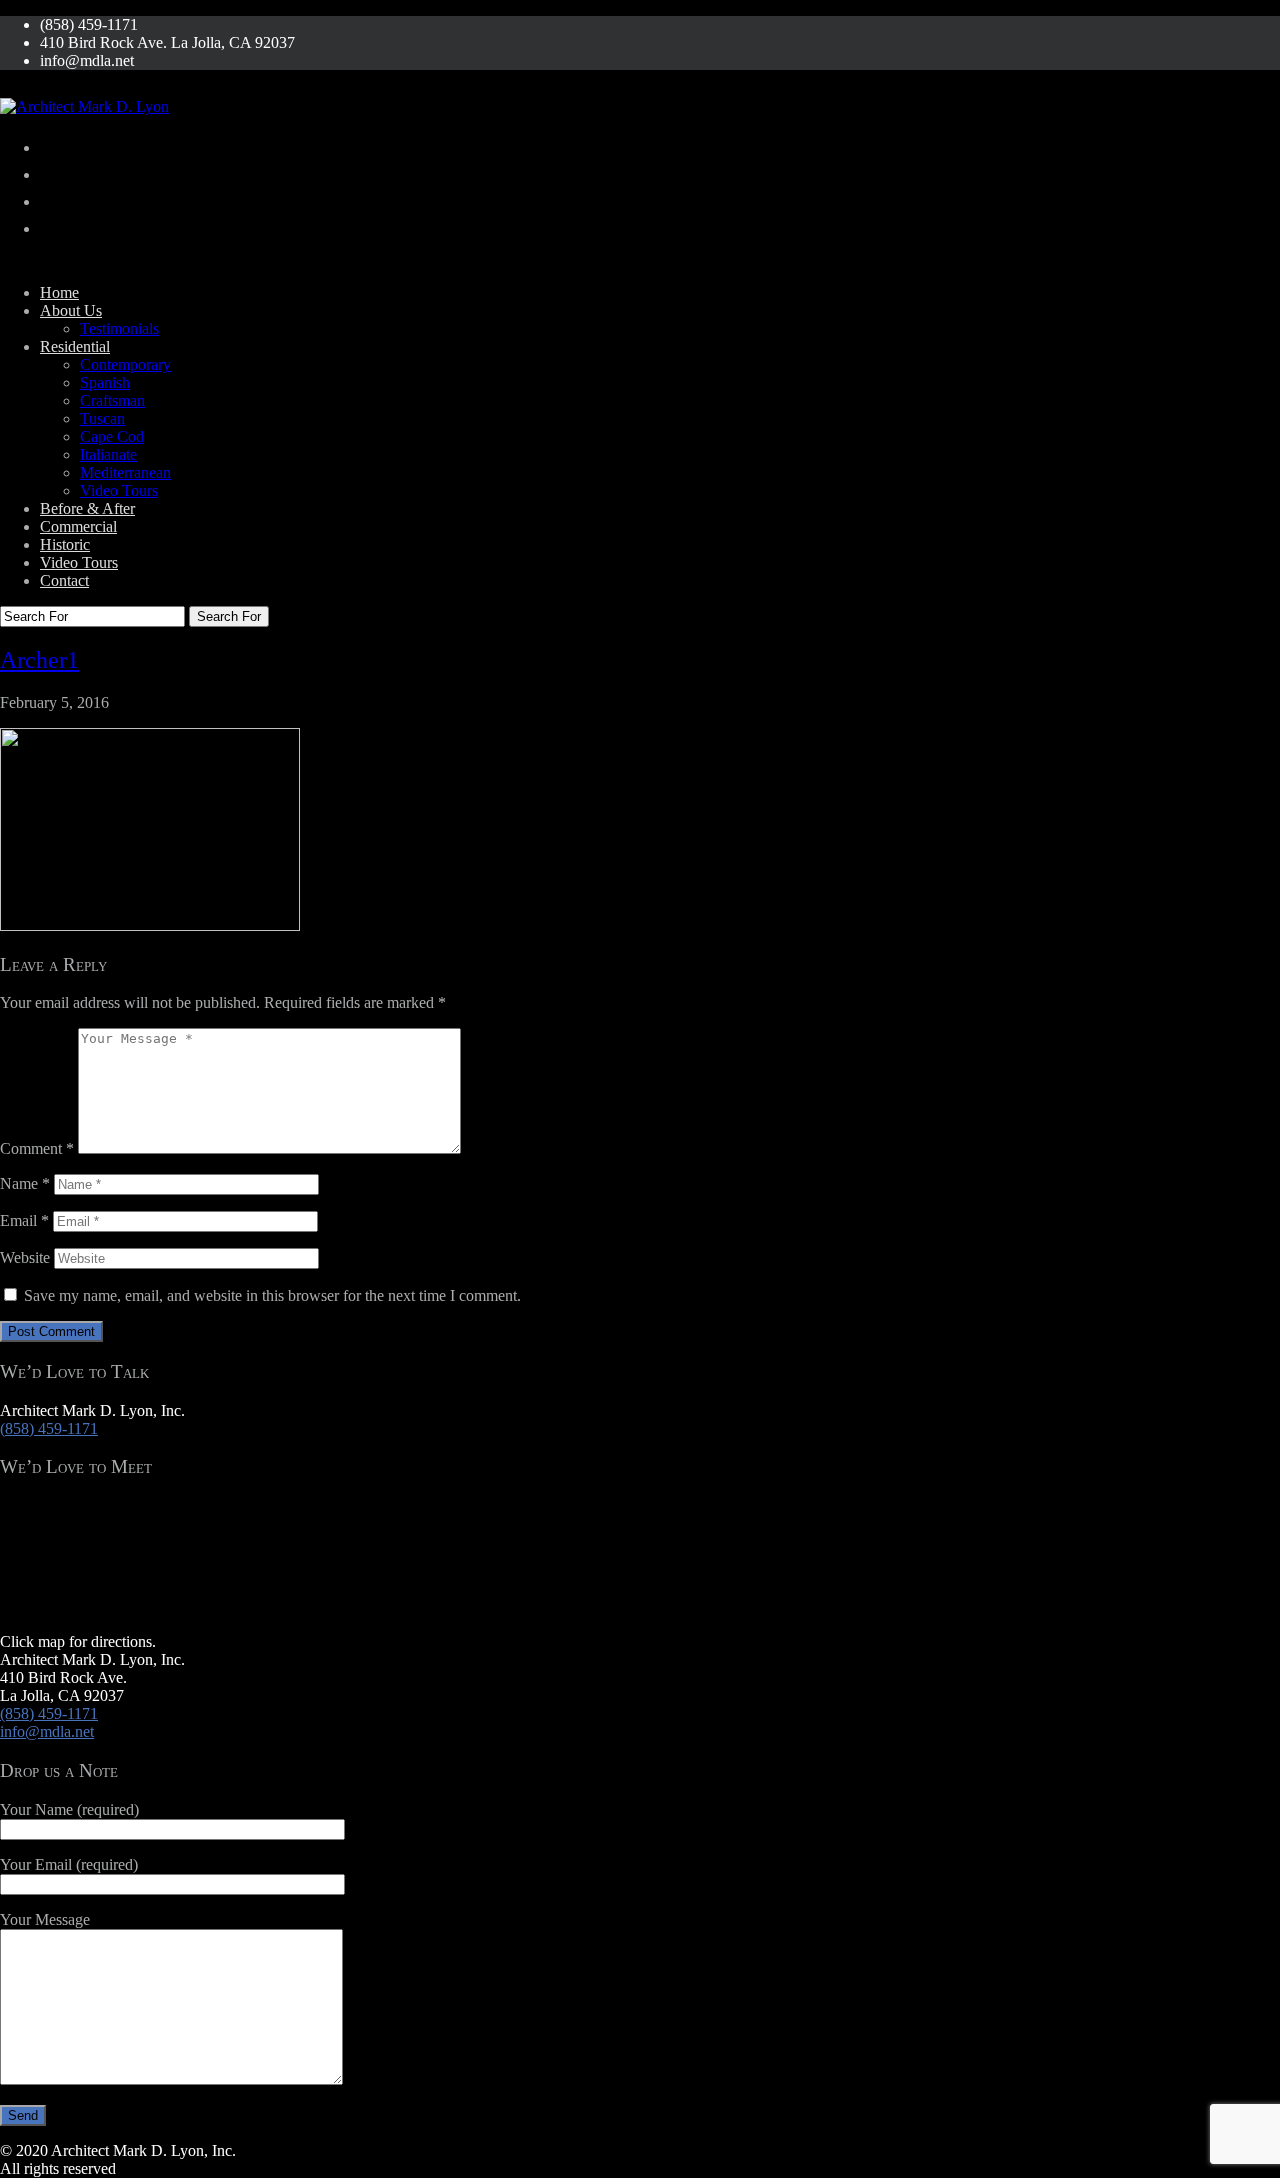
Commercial (78, 526)
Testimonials (119, 328)
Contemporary (125, 364)
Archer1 (39, 660)
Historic (65, 544)
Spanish (105, 382)
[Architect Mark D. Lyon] (84, 106)
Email (24, 1220)
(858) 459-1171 (49, 1428)
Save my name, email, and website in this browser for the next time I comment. (272, 1295)
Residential (75, 346)
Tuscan (102, 418)
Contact (64, 580)
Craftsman (112, 400)
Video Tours (119, 490)
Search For (229, 616)
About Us (71, 310)
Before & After (87, 508)
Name (25, 1183)
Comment (37, 1148)
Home (59, 292)
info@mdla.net (47, 1731)
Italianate (108, 454)
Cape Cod (112, 436)
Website (25, 1257)
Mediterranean (125, 472)
